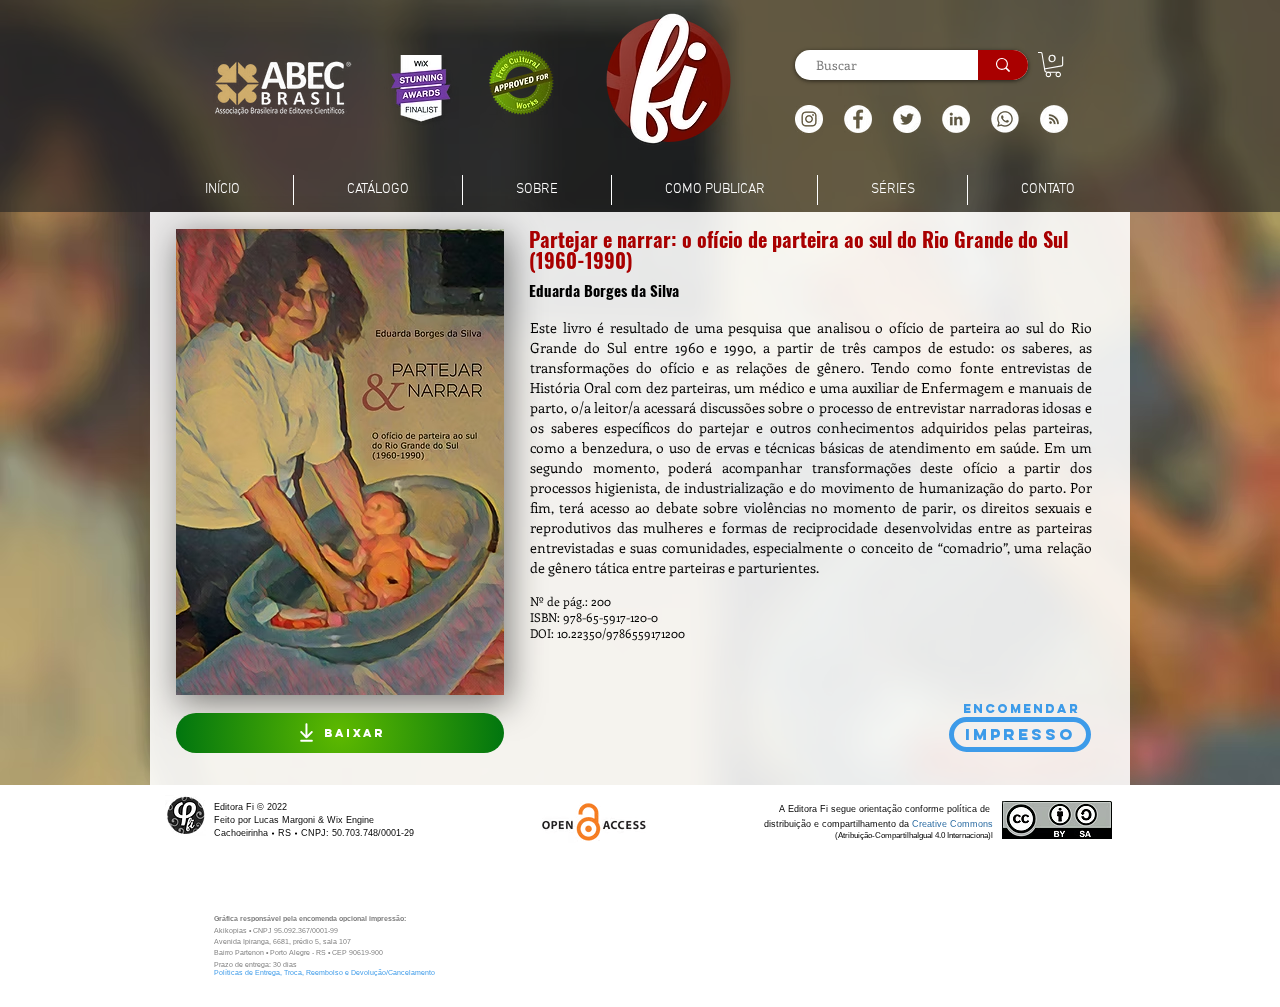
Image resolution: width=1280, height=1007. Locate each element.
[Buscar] (1003, 65)
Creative (931, 824)
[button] (1054, 119)
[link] (1053, 64)
